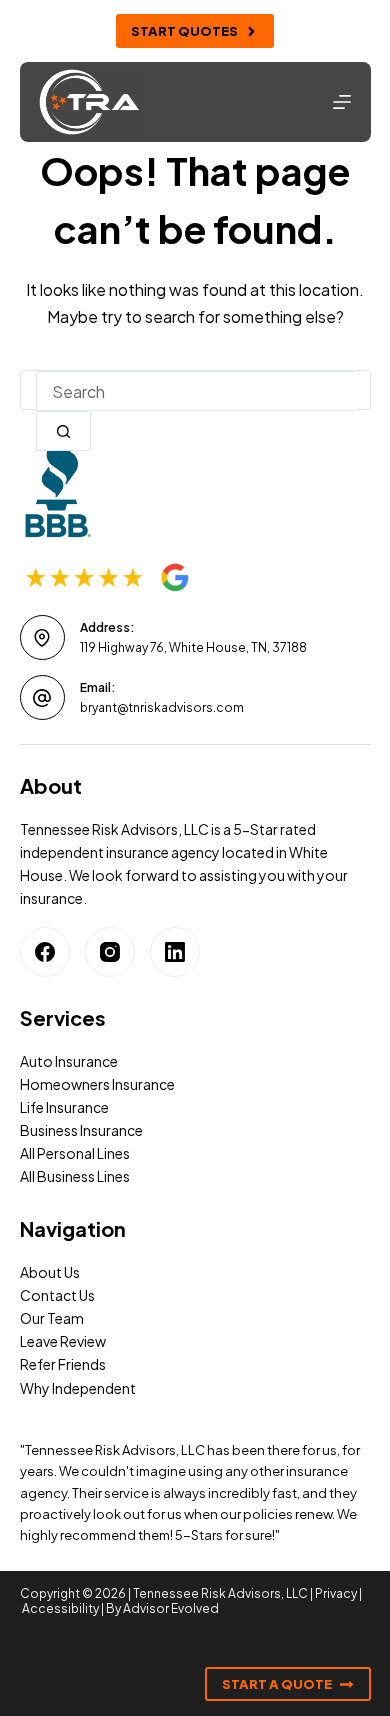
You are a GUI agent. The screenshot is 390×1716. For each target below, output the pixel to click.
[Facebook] (45, 952)
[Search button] (63, 431)
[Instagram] (110, 952)
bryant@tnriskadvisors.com (162, 707)
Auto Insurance (69, 1061)
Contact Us (57, 1295)
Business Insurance (81, 1130)
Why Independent (78, 1388)
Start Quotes (184, 31)
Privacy (336, 1593)
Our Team (52, 1318)
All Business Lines (75, 1176)
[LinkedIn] (175, 952)
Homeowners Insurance (97, 1084)
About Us (50, 1272)
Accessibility (60, 1608)
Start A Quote (277, 1684)
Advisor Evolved (171, 1608)
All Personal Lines (75, 1153)
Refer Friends (63, 1364)
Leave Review (63, 1341)
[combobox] (195, 391)
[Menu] (342, 102)
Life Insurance (64, 1107)
